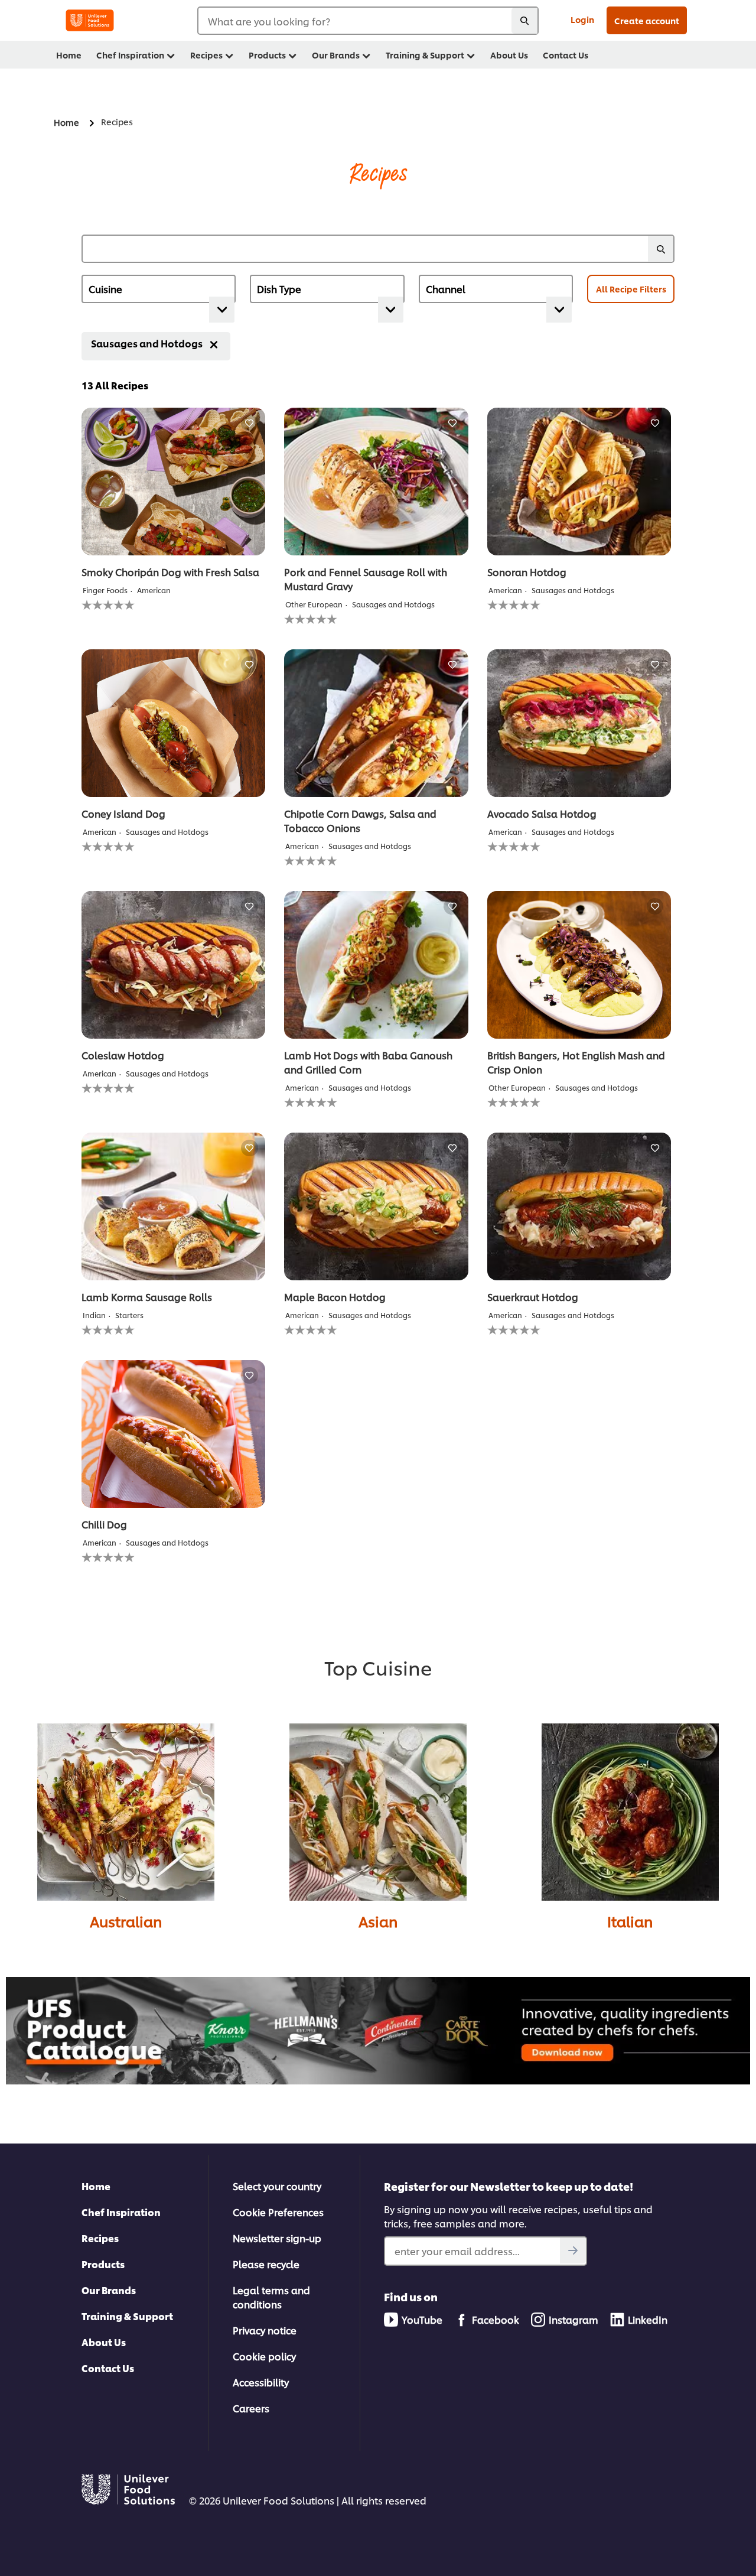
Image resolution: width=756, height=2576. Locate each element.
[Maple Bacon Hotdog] (376, 1206)
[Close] (214, 344)
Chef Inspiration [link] (130, 55)
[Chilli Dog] (173, 1434)
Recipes (100, 2238)
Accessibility (261, 2382)
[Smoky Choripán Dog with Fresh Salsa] (173, 482)
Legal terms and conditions (271, 2297)
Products (103, 2264)
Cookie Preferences (278, 2212)
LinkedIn (648, 2319)
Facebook (496, 2319)
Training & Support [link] (425, 55)
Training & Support (127, 2316)
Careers (251, 2408)
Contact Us (108, 2368)
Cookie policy (264, 2356)
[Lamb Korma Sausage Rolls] (173, 1206)
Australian (126, 1921)
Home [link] (69, 55)
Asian (378, 1921)
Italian (630, 1921)
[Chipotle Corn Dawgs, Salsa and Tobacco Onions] (376, 723)
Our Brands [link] (336, 55)
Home (96, 2186)
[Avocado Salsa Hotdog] (579, 723)
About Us (104, 2342)
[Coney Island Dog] (173, 723)
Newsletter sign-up (277, 2238)
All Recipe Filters (631, 289)
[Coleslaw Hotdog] (173, 965)
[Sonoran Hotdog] (579, 482)
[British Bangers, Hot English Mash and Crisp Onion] (579, 965)
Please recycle (266, 2264)
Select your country (277, 2186)
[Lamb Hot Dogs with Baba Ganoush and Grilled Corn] (376, 965)
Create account (647, 20)
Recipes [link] (206, 55)
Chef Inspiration (121, 2212)
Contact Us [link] (566, 55)
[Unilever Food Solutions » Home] (90, 20)
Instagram (573, 2319)
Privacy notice (265, 2330)
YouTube (422, 2319)
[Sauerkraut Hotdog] (579, 1206)
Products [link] (267, 55)
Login (582, 19)
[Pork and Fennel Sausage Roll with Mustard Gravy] (376, 482)
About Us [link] (509, 55)
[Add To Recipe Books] (250, 423)
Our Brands (109, 2290)
